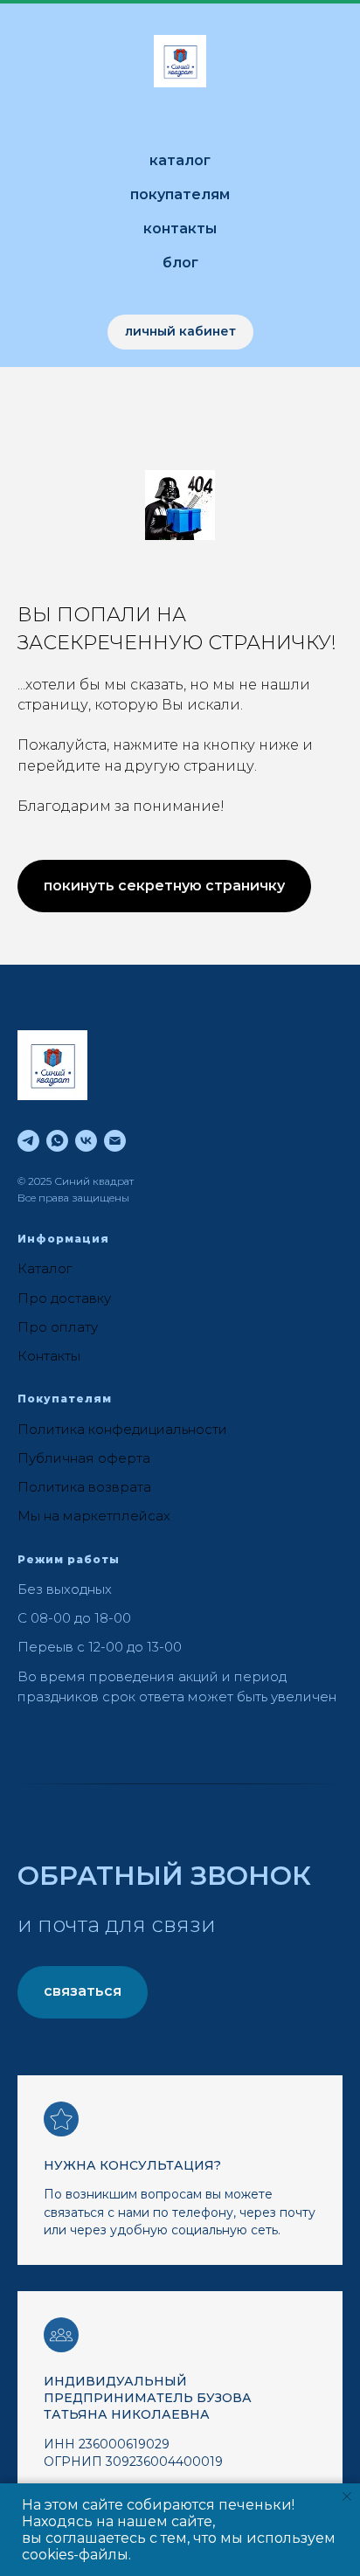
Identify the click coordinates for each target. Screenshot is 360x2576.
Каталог (180, 160)
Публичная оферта (84, 1458)
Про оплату (58, 1327)
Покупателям (180, 194)
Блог (180, 263)
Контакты (180, 229)
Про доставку (64, 1298)
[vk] (86, 1141)
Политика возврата (84, 1487)
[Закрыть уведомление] (347, 2496)
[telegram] (28, 1141)
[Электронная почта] (115, 1141)
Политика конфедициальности (122, 1429)
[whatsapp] (57, 1141)
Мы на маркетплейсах (94, 1516)
